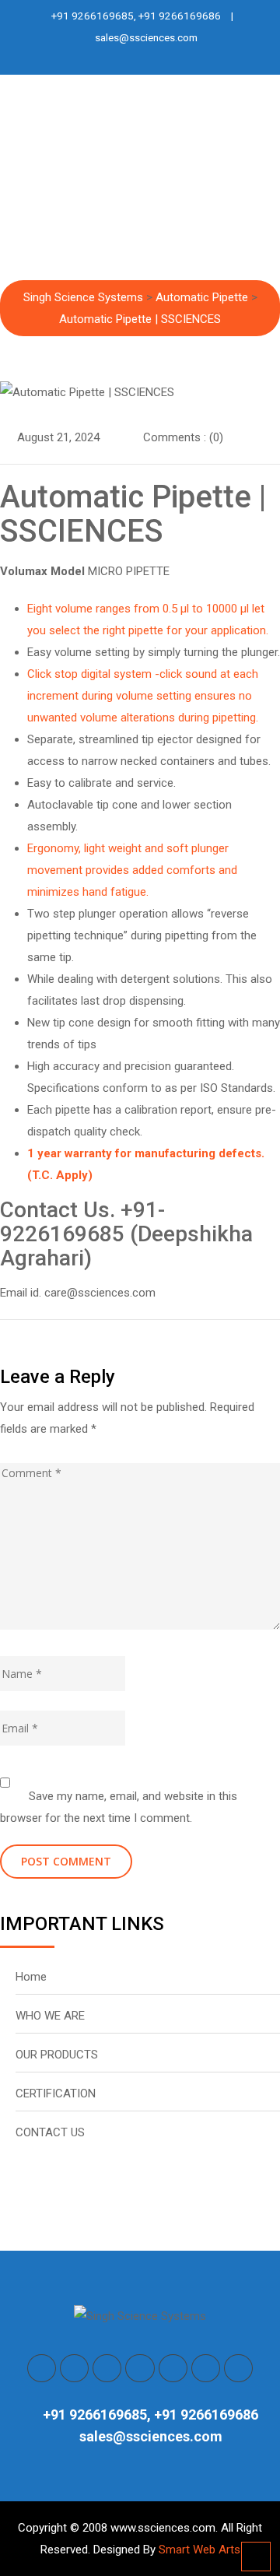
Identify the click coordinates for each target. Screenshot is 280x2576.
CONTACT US (50, 2132)
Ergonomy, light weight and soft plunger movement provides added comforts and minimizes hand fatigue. (132, 870)
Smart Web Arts (199, 2550)
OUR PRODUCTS (57, 2055)
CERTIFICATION (56, 2093)
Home (31, 1977)
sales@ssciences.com (146, 37)
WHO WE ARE (50, 2016)
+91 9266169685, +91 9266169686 (136, 16)
